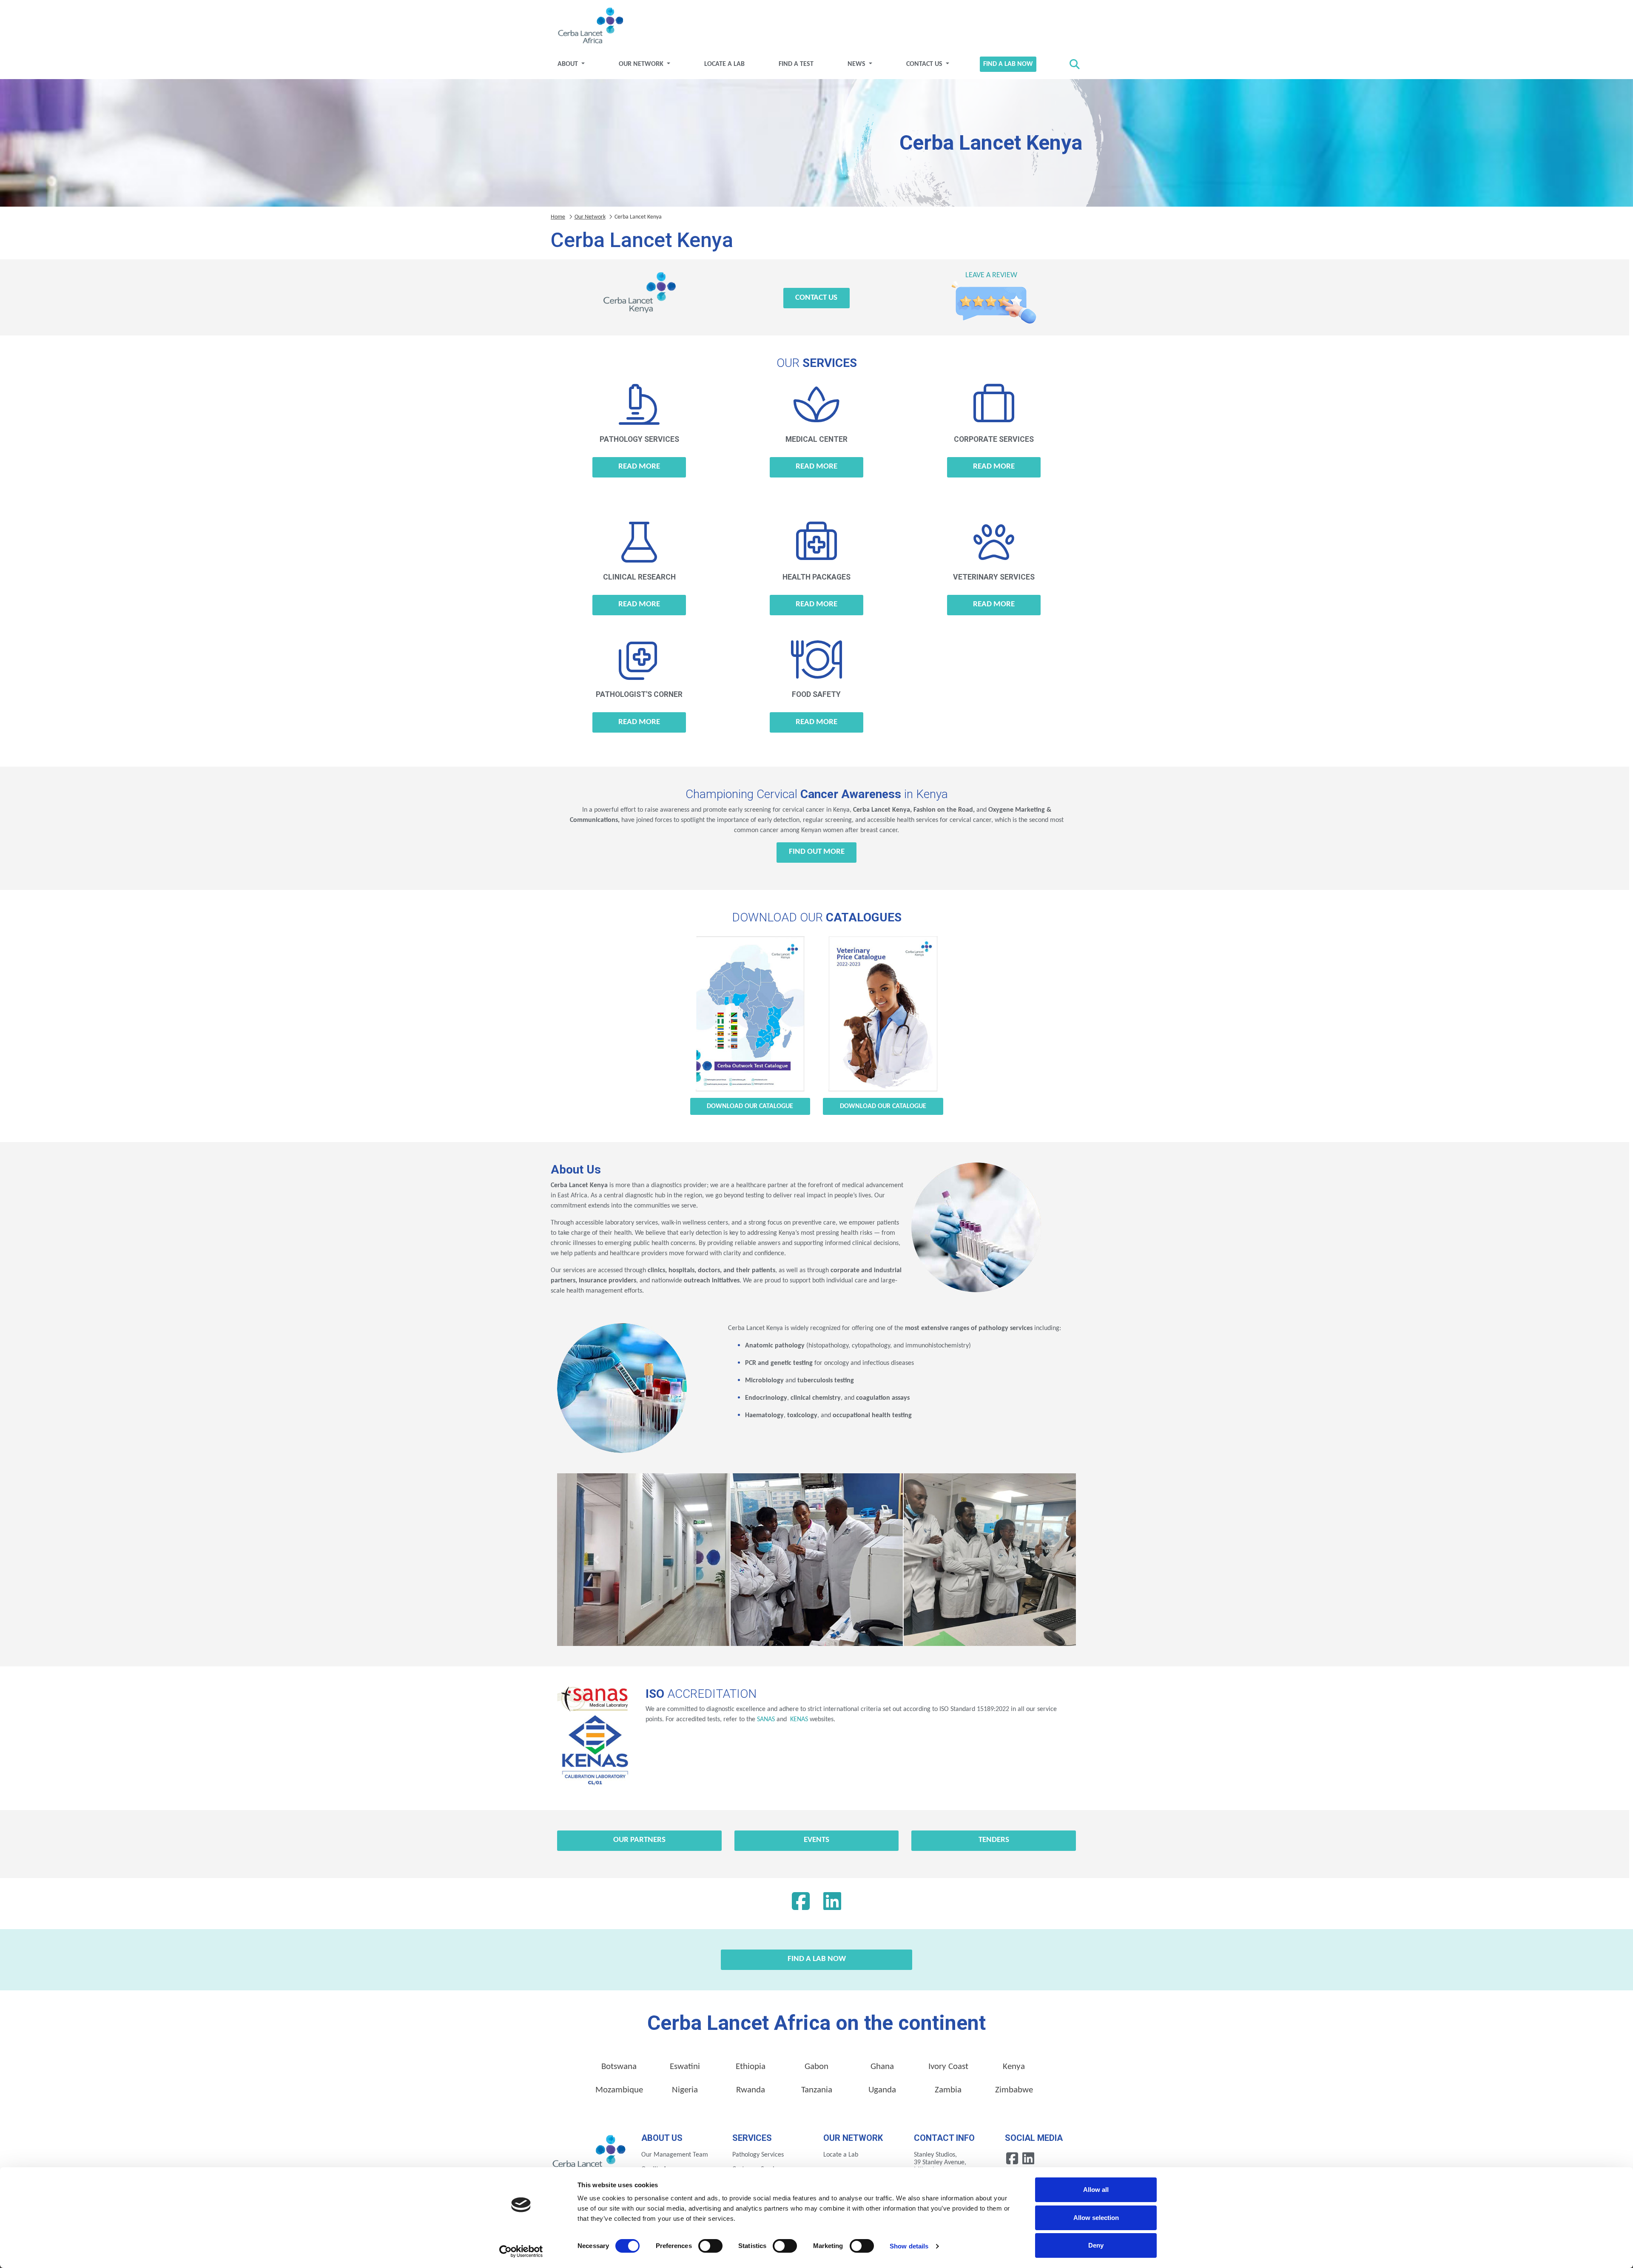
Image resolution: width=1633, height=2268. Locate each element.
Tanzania (817, 2090)
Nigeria (685, 2090)
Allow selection (1096, 2218)
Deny (1096, 2245)
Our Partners (639, 1840)
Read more (639, 467)
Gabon (816, 2067)
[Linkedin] (832, 1904)
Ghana (882, 2067)
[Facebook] (801, 1904)
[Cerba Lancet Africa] (589, 26)
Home (558, 217)
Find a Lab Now (1008, 64)
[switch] (710, 2246)
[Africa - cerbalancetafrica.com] (590, 2154)
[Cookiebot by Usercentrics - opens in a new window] (521, 2251)
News (857, 64)
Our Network (642, 64)
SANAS (766, 1719)
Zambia (948, 2090)
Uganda (882, 2090)
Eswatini (685, 2067)
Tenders (994, 1840)
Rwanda (751, 2090)
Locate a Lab (724, 64)
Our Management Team (675, 2155)
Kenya (1014, 2067)
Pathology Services (758, 2155)
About (569, 64)
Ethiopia (751, 2067)
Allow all (1096, 2190)
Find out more (817, 852)
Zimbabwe (1014, 2090)
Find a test (796, 64)
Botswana (619, 2067)
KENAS (798, 1719)
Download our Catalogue (750, 1106)
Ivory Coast (948, 2067)
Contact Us (925, 64)
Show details (909, 2246)
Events (816, 1840)
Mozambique (619, 2090)
